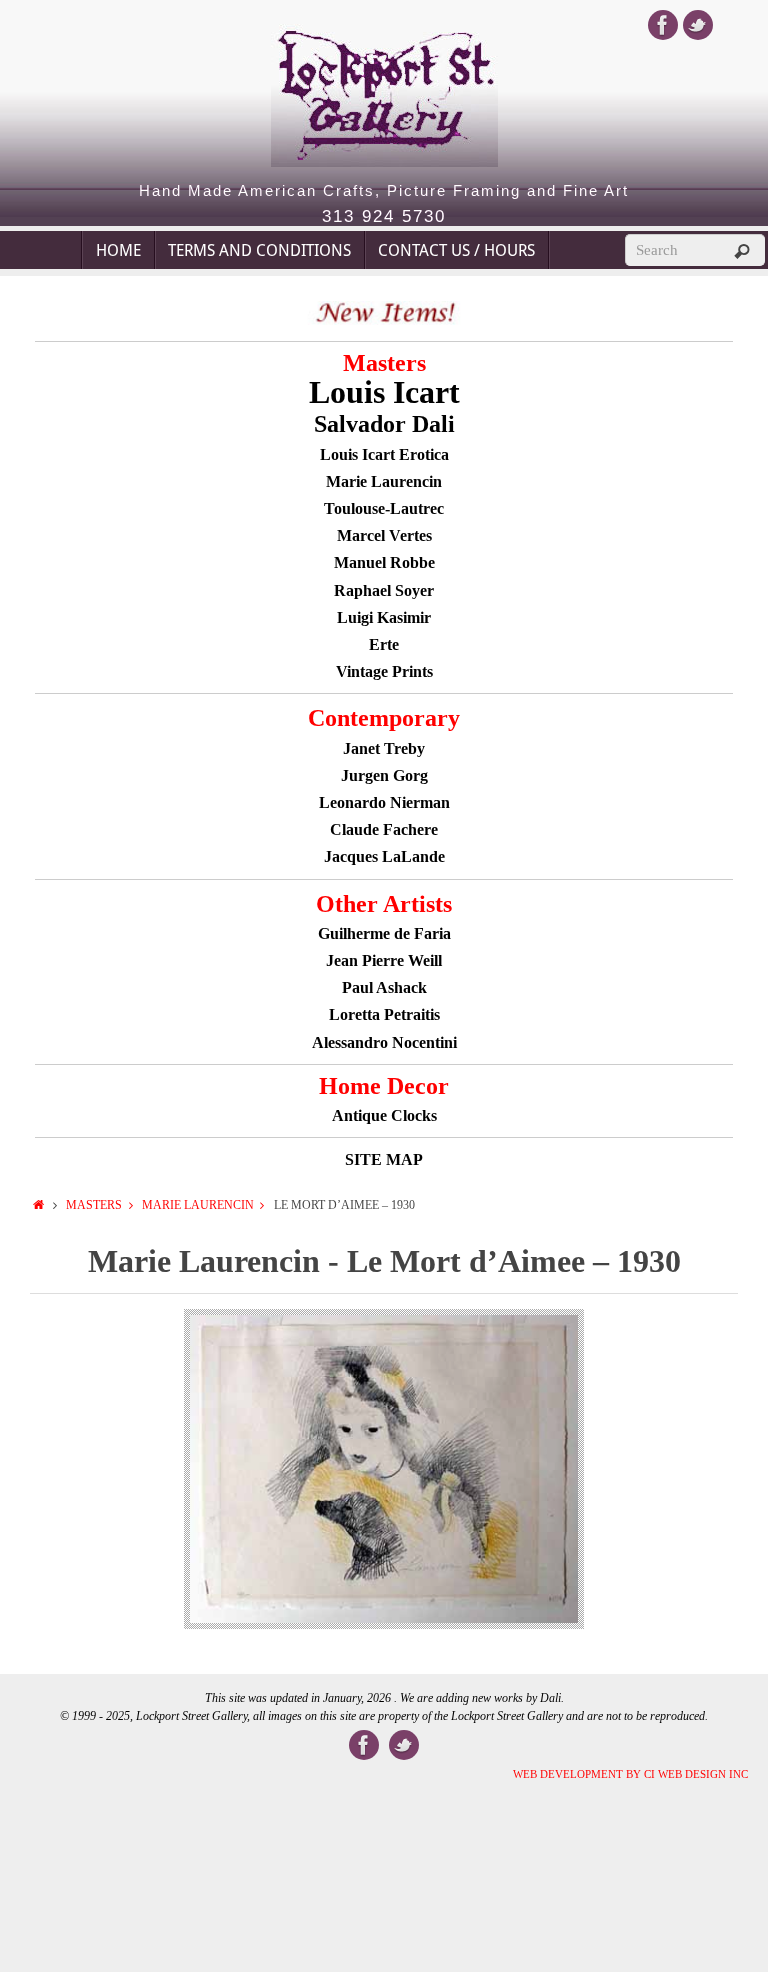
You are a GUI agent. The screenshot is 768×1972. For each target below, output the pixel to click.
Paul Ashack (384, 987)
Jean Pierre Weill (384, 960)
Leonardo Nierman (384, 802)
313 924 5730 (384, 217)
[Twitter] (698, 25)
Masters (94, 1205)
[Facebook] (663, 25)
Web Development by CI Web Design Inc (630, 1774)
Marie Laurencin (198, 1205)
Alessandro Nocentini (384, 1042)
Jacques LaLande (384, 856)
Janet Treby (384, 748)
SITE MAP (384, 1159)
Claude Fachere (384, 829)
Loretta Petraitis (384, 1014)
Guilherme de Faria (384, 933)
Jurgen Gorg (384, 775)
